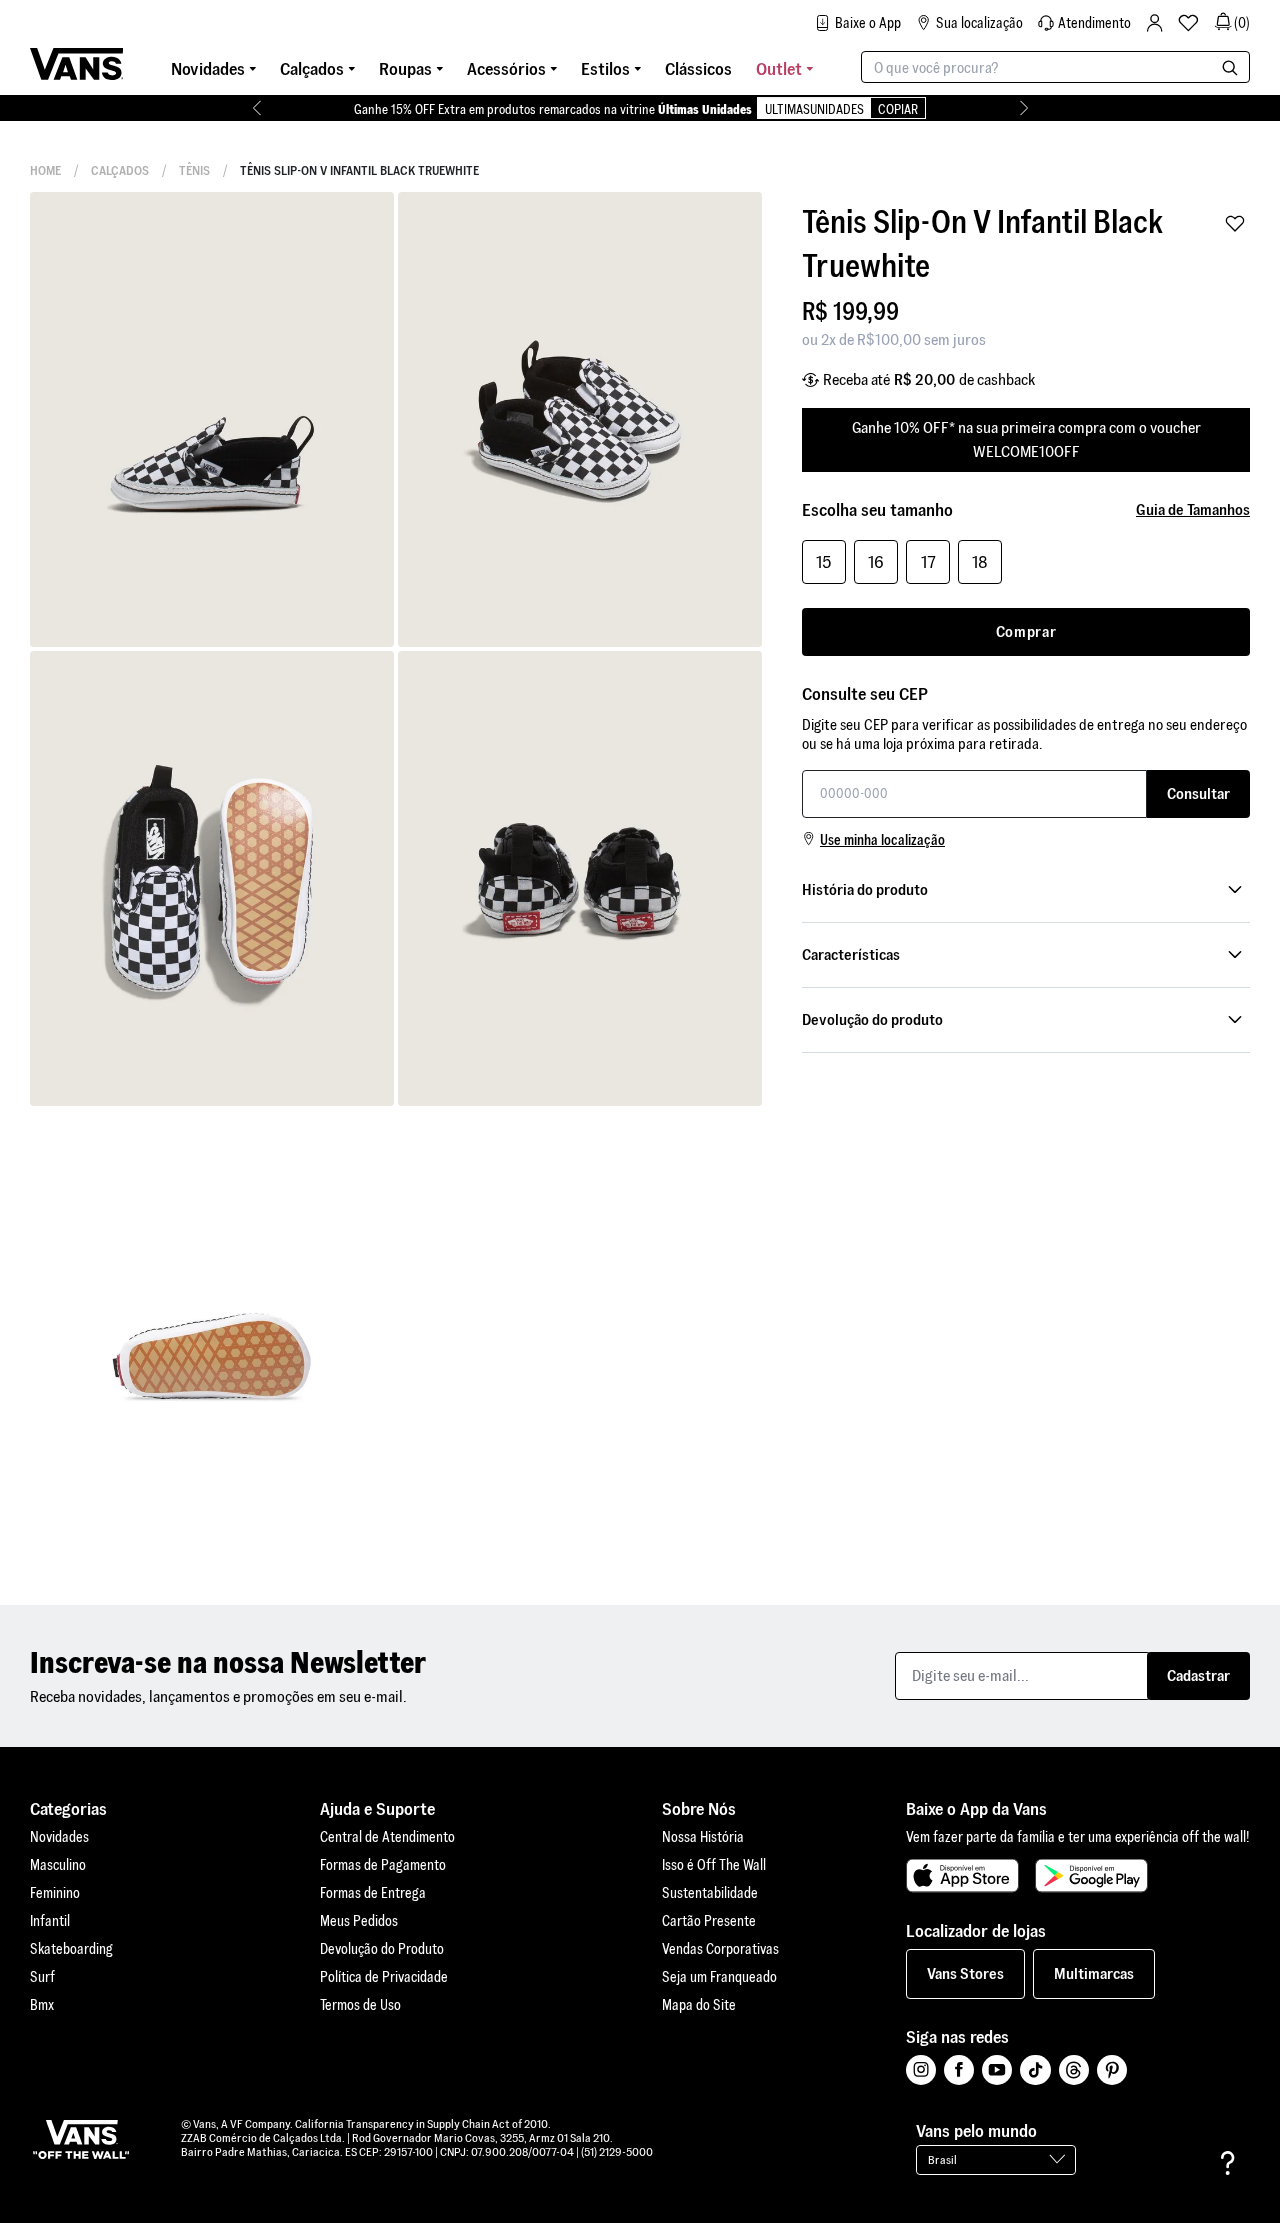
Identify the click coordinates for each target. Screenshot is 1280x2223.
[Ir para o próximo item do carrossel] (1023, 108)
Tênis (194, 170)
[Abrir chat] (1228, 2163)
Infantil (50, 1921)
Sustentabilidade (710, 1893)
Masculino (58, 1865)
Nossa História (703, 1837)
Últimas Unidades (705, 109)
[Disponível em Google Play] (1091, 1876)
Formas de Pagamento (383, 1865)
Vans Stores (965, 1973)
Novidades (59, 1837)
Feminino (55, 1893)
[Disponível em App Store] (962, 1876)
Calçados (120, 170)
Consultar (1198, 792)
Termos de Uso (360, 2005)
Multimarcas (1094, 1973)
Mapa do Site (699, 2005)
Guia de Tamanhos (1193, 509)
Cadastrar (1198, 1675)
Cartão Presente (709, 1921)
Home (45, 170)
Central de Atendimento (387, 1837)
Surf (42, 1977)
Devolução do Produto (382, 1949)
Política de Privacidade (384, 1977)
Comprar (1026, 631)
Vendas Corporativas (720, 1949)
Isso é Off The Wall (714, 1865)
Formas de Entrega (373, 1893)
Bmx (42, 2005)
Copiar (898, 109)
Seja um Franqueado (719, 1977)
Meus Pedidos (359, 1921)
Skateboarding (71, 1949)
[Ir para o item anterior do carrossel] (256, 108)
